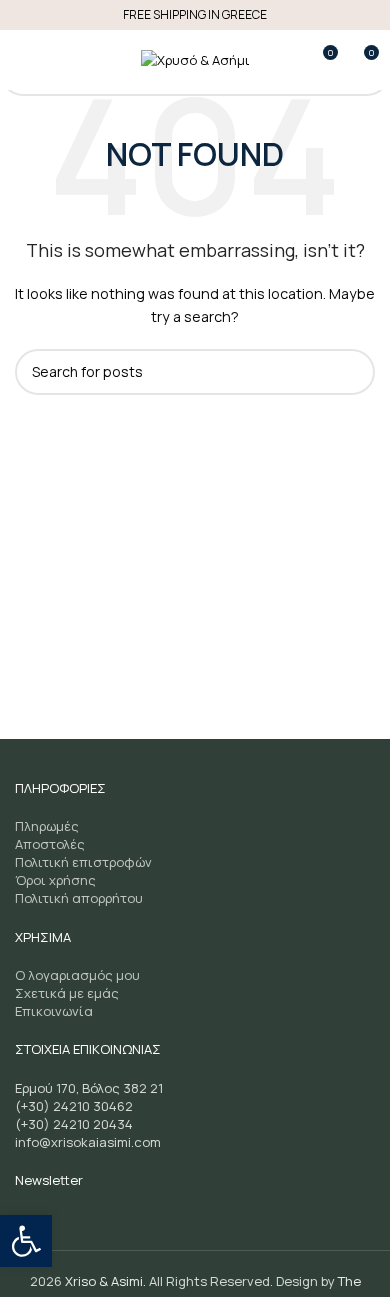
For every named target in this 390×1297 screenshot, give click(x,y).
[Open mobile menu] (23, 60)
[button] (26, 1241)
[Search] (59, 60)
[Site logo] (195, 59)
